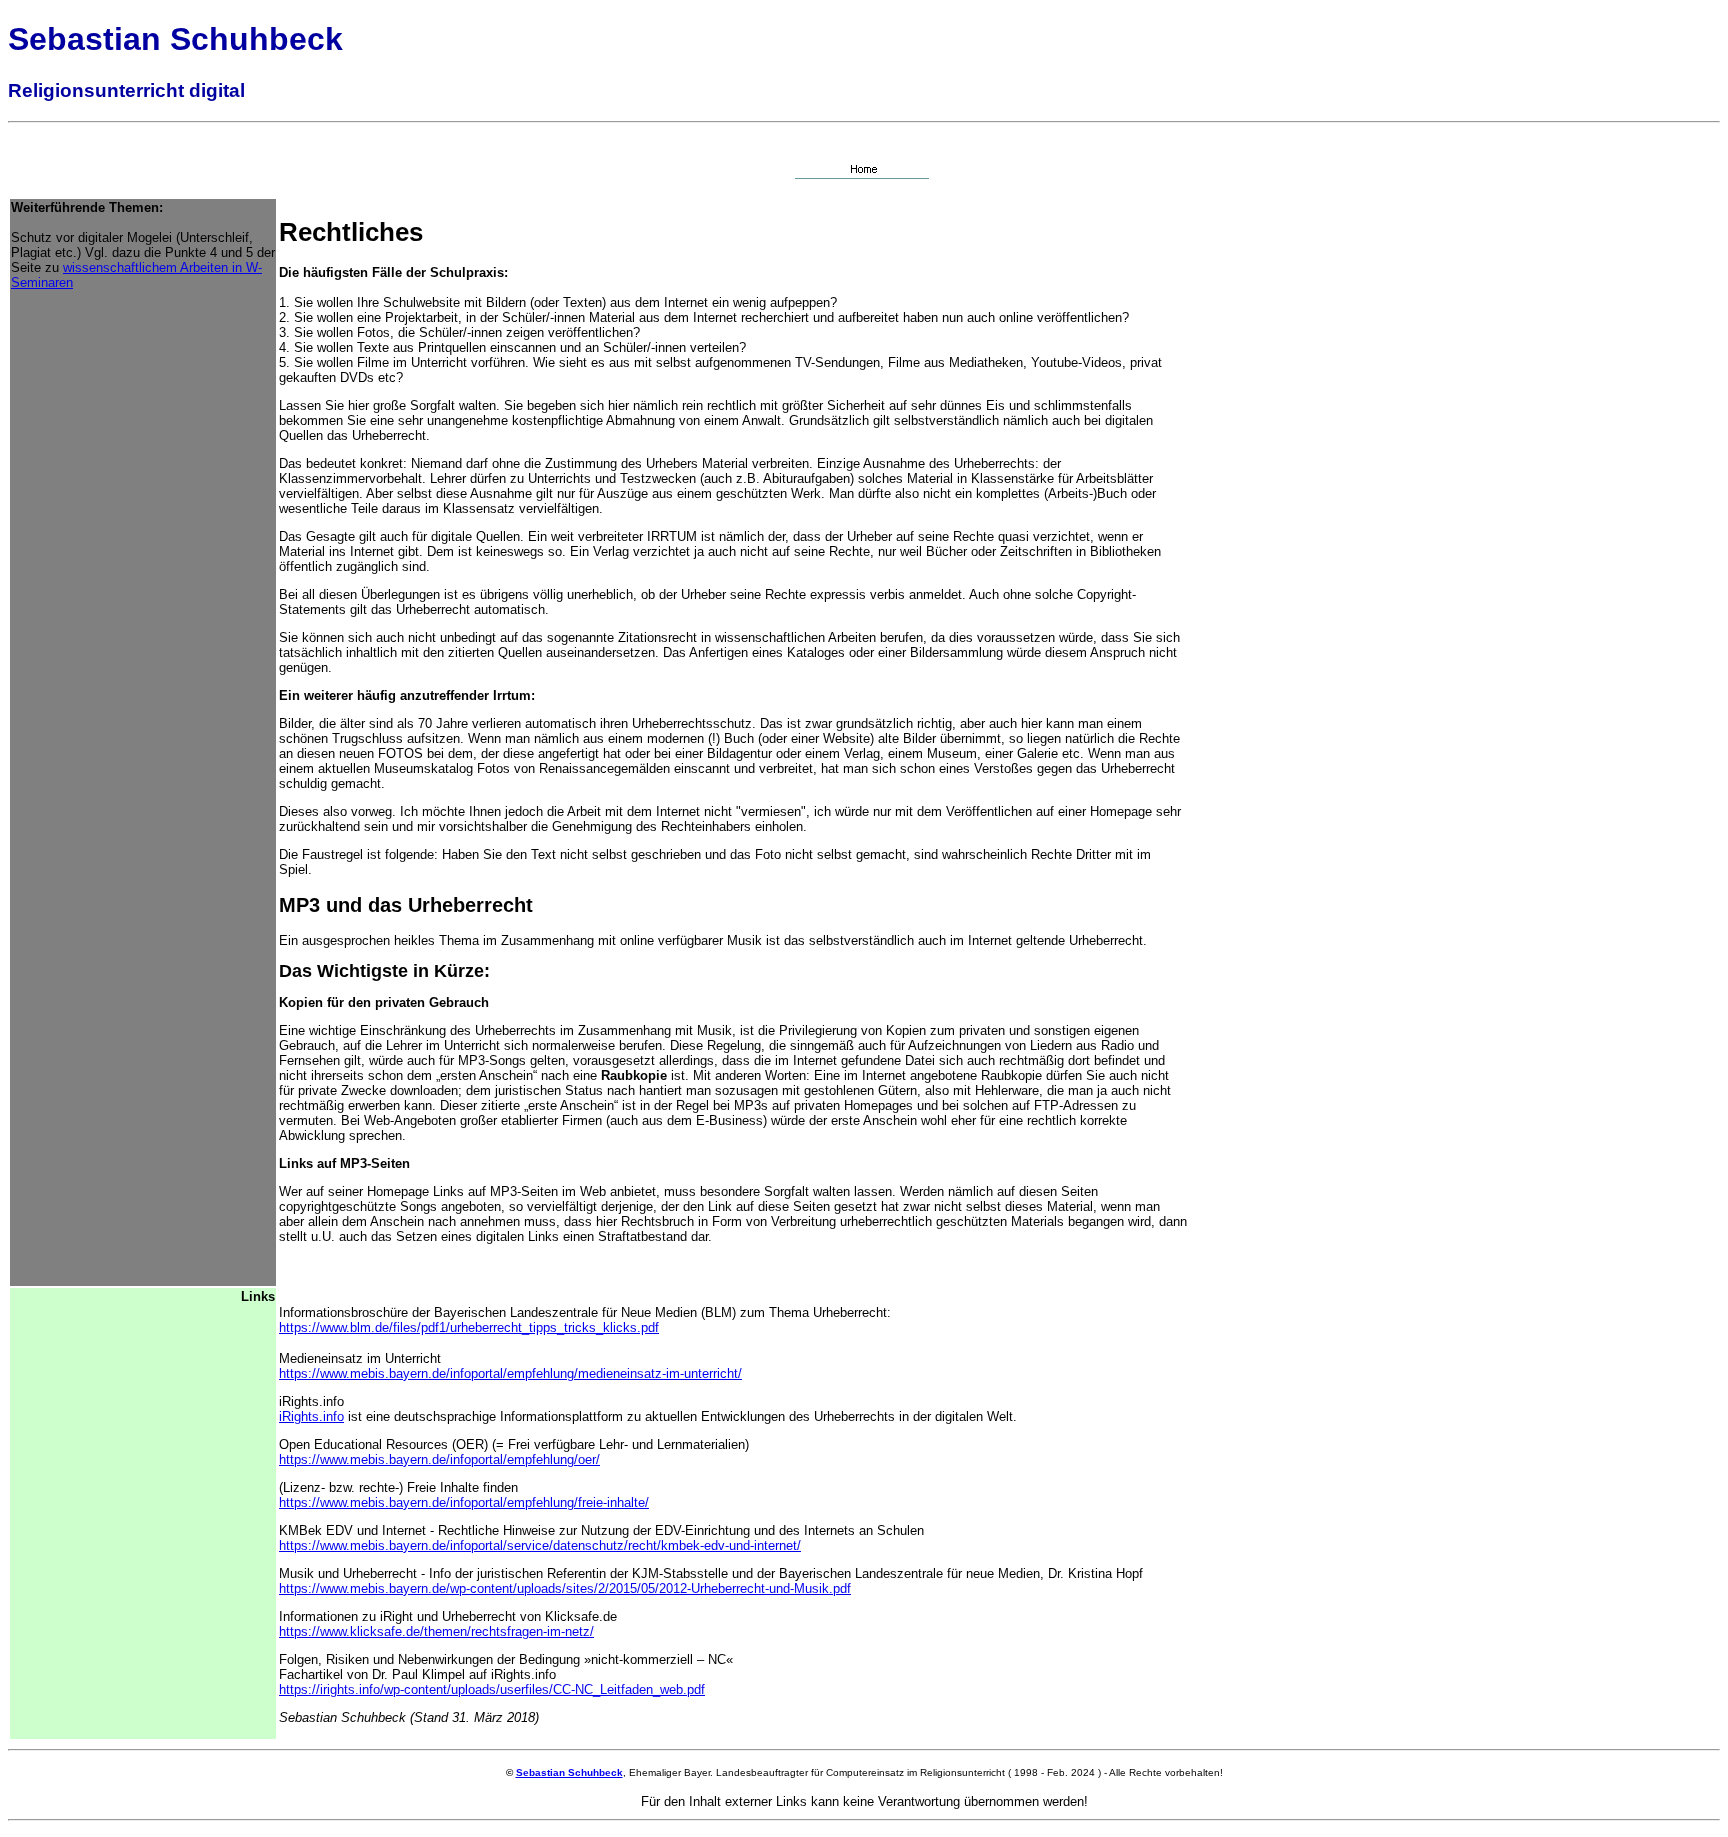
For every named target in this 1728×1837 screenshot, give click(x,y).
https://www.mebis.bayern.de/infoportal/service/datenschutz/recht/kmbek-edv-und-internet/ (540, 1545)
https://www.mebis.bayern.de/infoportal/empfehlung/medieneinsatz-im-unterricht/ (510, 1373)
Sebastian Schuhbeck (569, 1772)
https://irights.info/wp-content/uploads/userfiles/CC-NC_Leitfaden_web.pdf (492, 1689)
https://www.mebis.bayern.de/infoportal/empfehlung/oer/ (439, 1459)
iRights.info (311, 1416)
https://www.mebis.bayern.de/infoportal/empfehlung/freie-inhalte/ (464, 1502)
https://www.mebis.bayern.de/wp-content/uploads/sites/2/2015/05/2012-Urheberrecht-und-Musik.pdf (565, 1588)
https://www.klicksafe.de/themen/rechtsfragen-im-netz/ (436, 1631)
